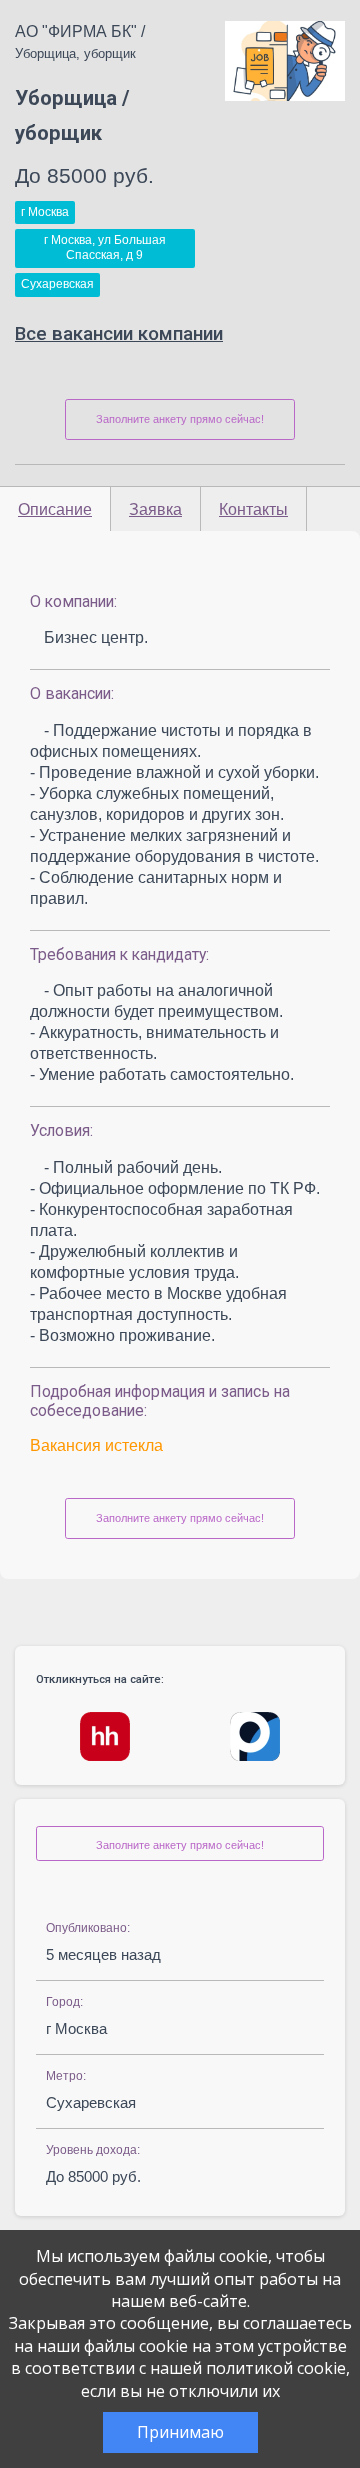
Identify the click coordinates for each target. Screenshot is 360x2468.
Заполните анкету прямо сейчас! (180, 419)
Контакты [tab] (253, 509)
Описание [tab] (55, 509)
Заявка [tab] (155, 509)
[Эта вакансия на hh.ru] (105, 1736)
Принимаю (180, 2432)
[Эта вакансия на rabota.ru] (255, 1736)
